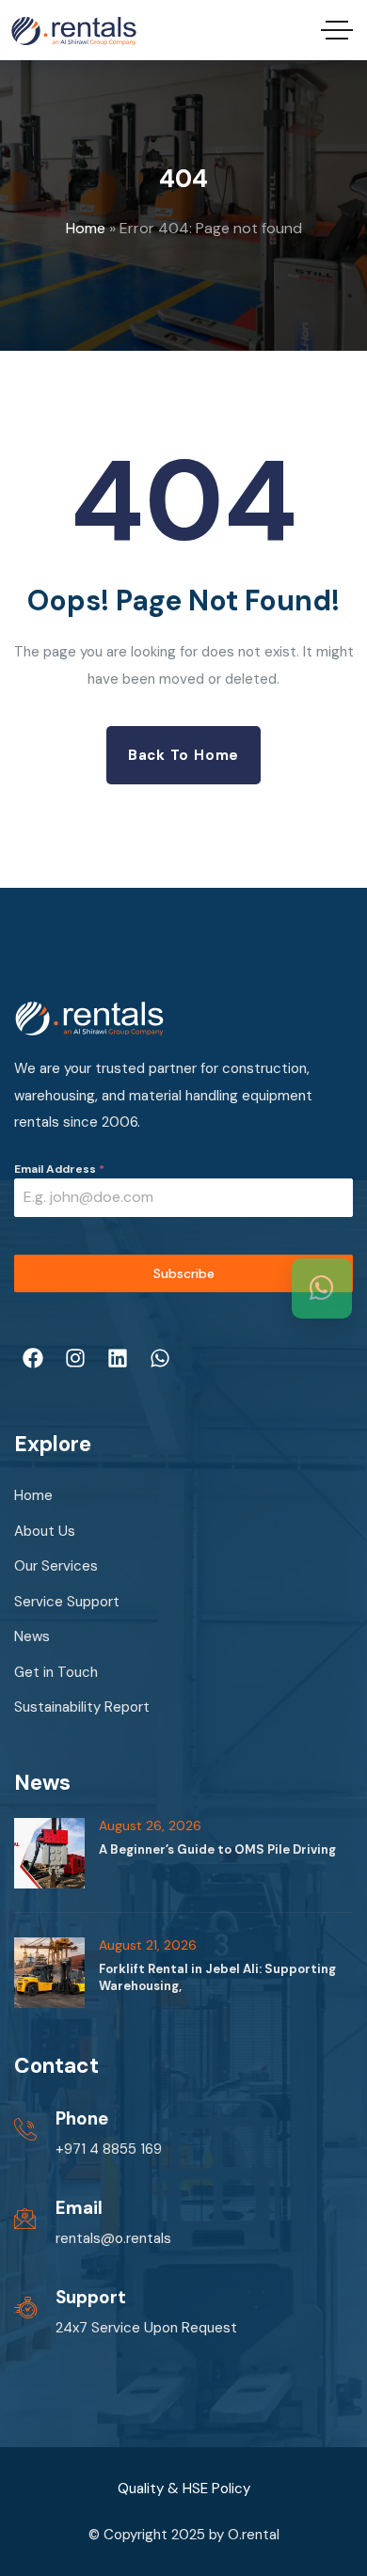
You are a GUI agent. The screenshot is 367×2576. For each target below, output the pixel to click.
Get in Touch (56, 1672)
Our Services (56, 1566)
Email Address (59, 1169)
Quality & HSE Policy (184, 2489)
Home (86, 228)
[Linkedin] (118, 1358)
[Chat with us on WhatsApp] (322, 1288)
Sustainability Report (82, 1707)
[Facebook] (33, 1358)
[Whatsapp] (160, 1358)
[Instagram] (75, 1358)
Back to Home (183, 755)
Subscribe (184, 1273)
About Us (45, 1531)
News (32, 1636)
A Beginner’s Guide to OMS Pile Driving (217, 1849)
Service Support (67, 1602)
